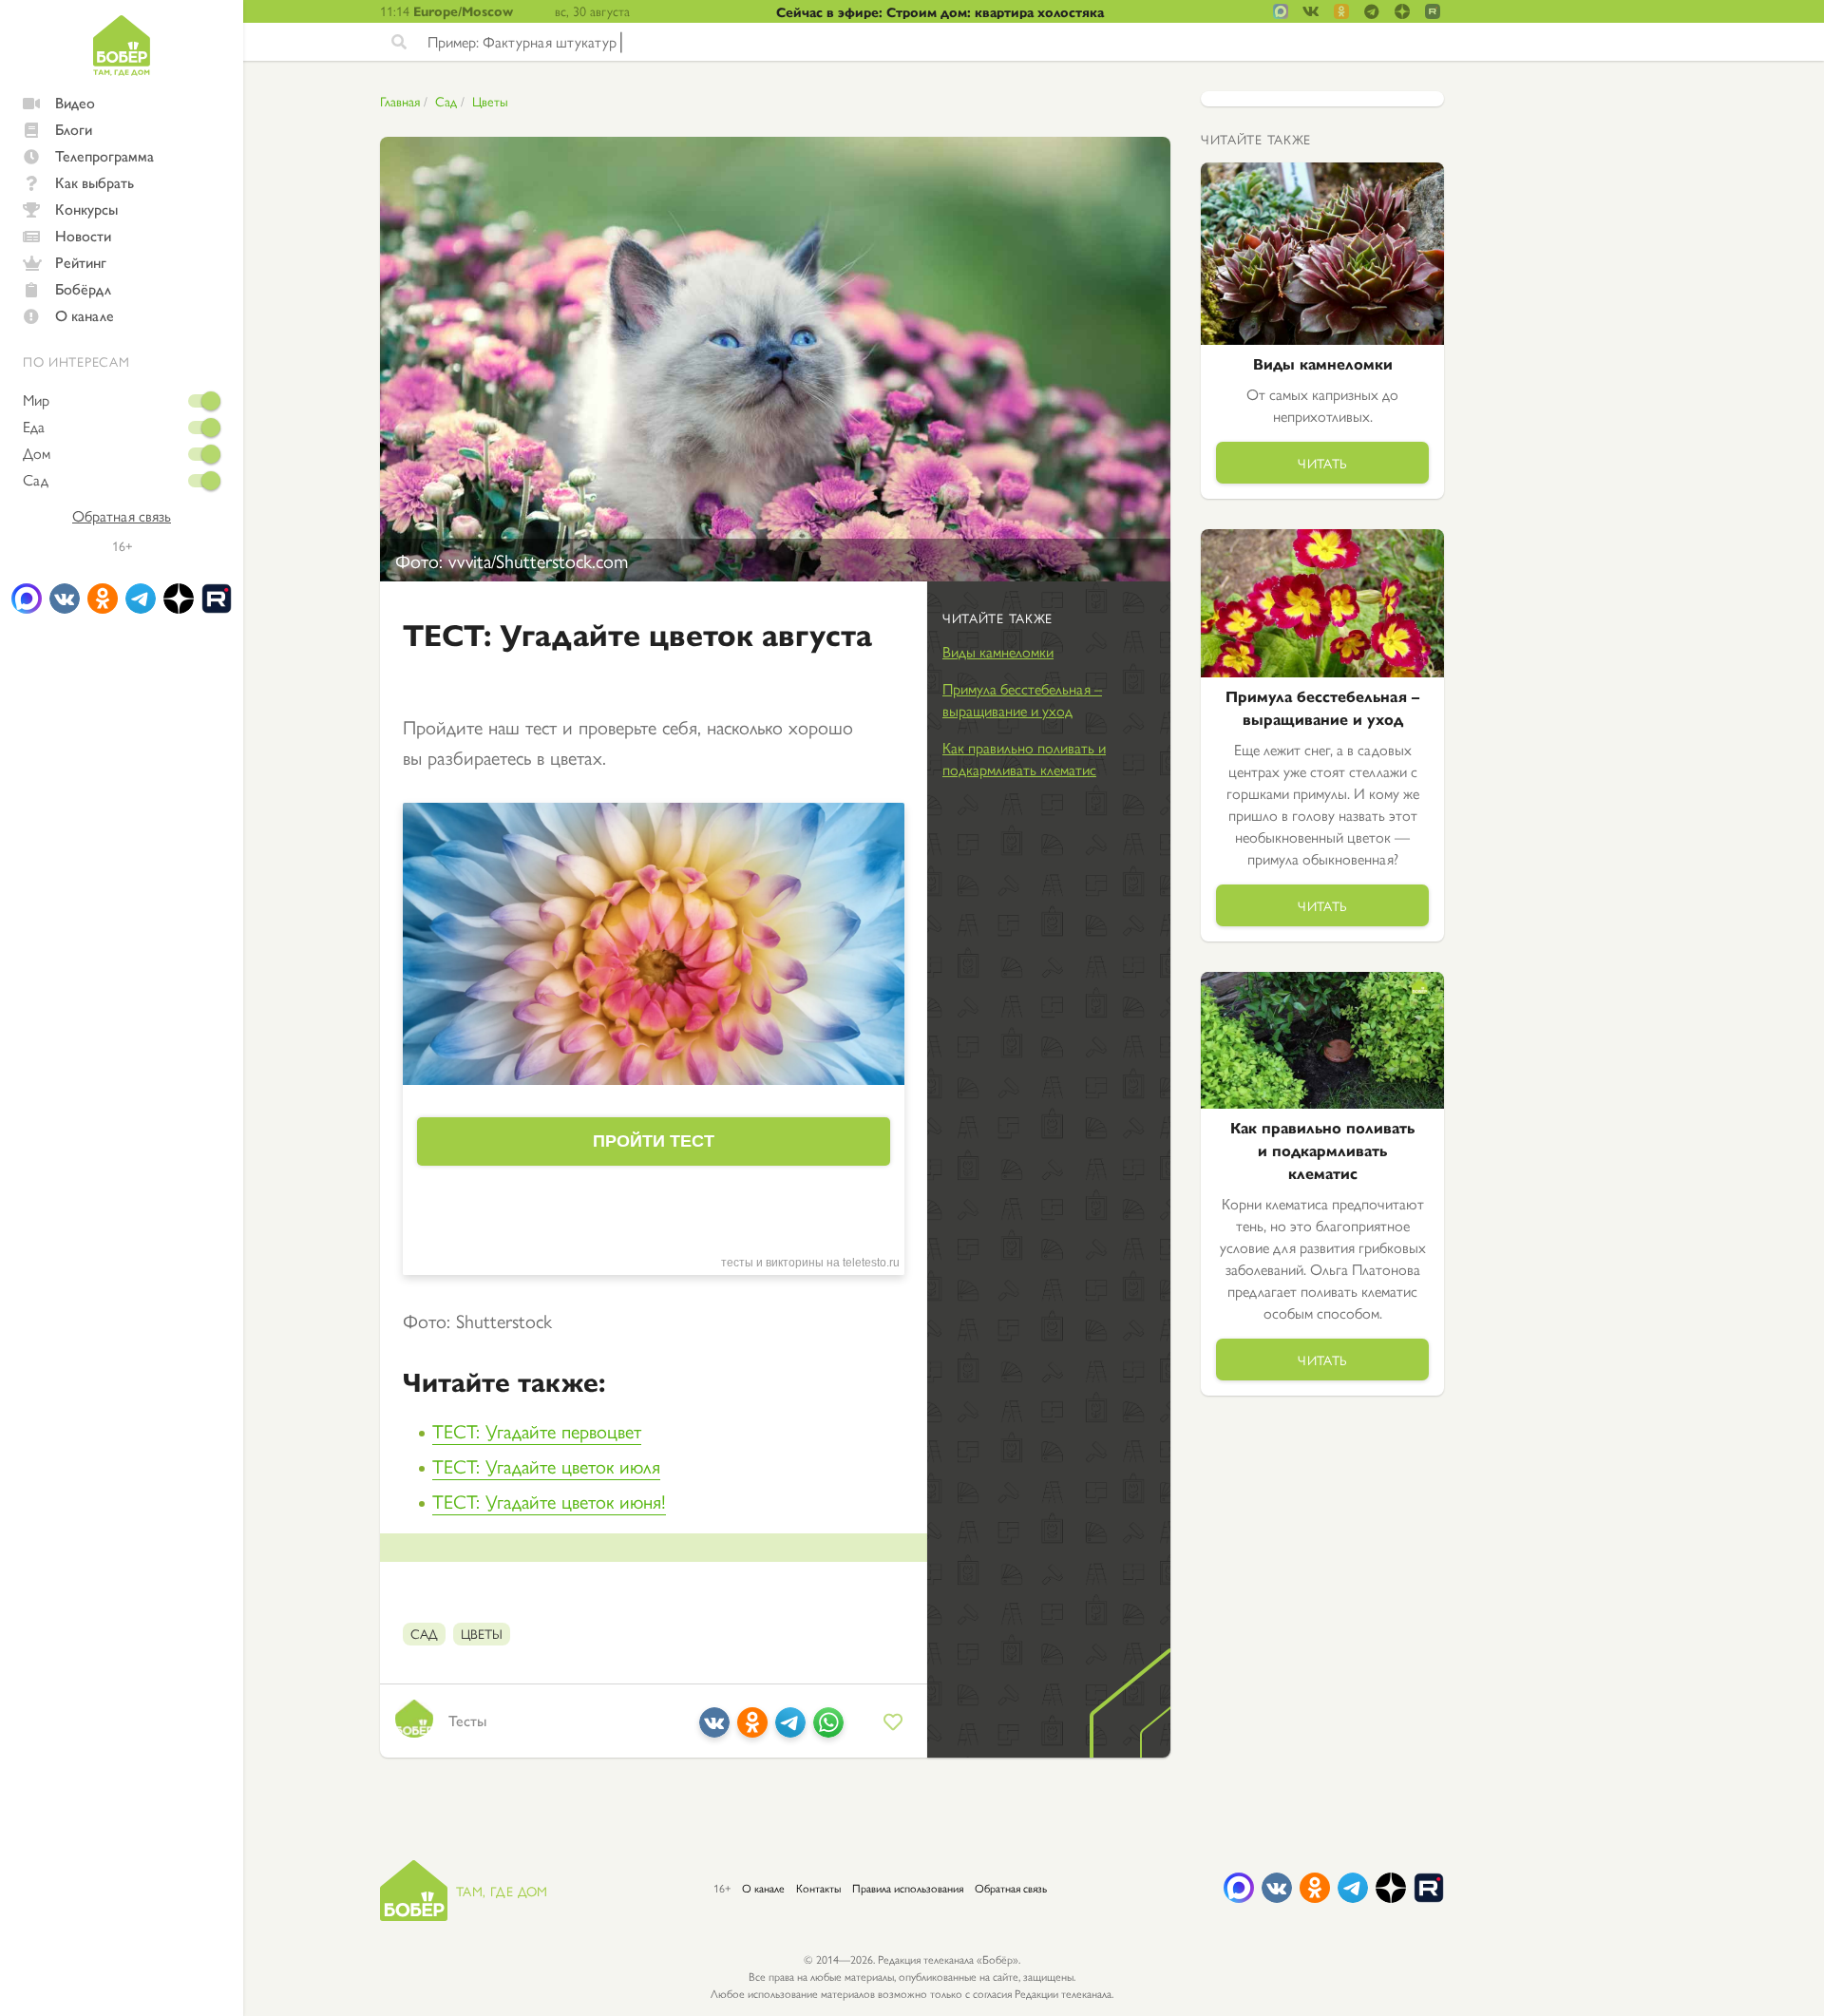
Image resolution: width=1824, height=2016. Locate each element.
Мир (36, 400)
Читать (1322, 463)
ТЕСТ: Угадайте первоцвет (537, 1430)
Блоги (74, 129)
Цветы (490, 101)
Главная (400, 101)
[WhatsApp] (828, 1730)
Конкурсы (86, 209)
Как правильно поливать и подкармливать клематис (1024, 758)
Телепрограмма (104, 155)
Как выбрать (95, 182)
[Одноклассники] (752, 1730)
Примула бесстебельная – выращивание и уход (1022, 699)
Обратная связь (122, 516)
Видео (75, 102)
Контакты (818, 1888)
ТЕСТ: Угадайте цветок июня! (549, 1501)
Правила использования (908, 1888)
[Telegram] (790, 1730)
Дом (37, 453)
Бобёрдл (83, 288)
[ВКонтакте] (714, 1730)
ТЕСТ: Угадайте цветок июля (546, 1465)
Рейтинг (81, 262)
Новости (83, 235)
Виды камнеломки (998, 651)
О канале (85, 315)
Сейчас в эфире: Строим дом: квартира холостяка (940, 11)
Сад (36, 480)
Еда (34, 427)
